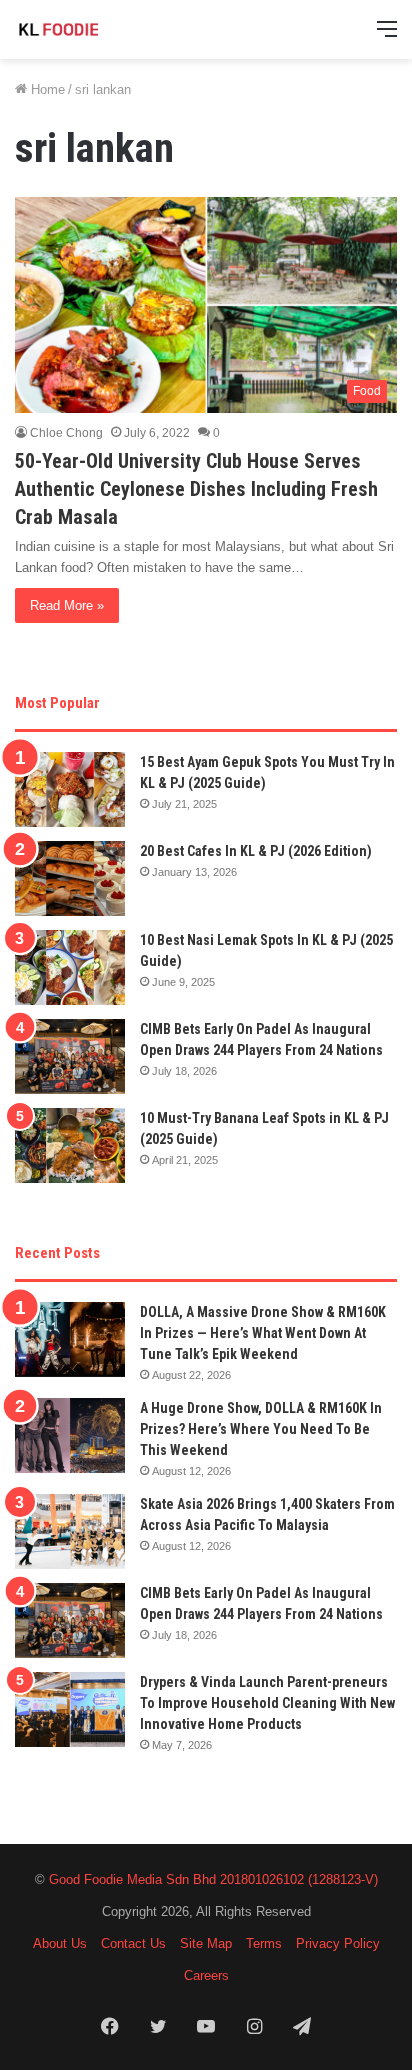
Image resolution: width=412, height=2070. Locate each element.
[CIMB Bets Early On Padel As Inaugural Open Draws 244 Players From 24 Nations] (70, 1056)
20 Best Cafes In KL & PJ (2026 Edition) (256, 851)
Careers (206, 1975)
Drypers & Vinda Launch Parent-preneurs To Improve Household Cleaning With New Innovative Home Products (267, 1703)
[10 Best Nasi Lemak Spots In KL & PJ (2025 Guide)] (70, 967)
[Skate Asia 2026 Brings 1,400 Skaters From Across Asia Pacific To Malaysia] (70, 1531)
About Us (60, 1943)
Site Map (206, 1943)
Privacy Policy (338, 1943)
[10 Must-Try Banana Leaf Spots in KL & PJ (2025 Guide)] (70, 1145)
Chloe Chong (66, 433)
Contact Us (133, 1943)
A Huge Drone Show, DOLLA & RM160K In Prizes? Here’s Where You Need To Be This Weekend (261, 1429)
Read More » (67, 605)
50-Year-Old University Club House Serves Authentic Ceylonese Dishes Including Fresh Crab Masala (196, 489)
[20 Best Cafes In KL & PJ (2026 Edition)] (70, 878)
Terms (264, 1943)
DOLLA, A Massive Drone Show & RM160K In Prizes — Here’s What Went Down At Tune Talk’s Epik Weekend (263, 1333)
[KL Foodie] (95, 29)
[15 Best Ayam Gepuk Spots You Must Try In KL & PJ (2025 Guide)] (70, 789)
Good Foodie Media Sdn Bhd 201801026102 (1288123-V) (213, 1879)
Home (46, 89)
